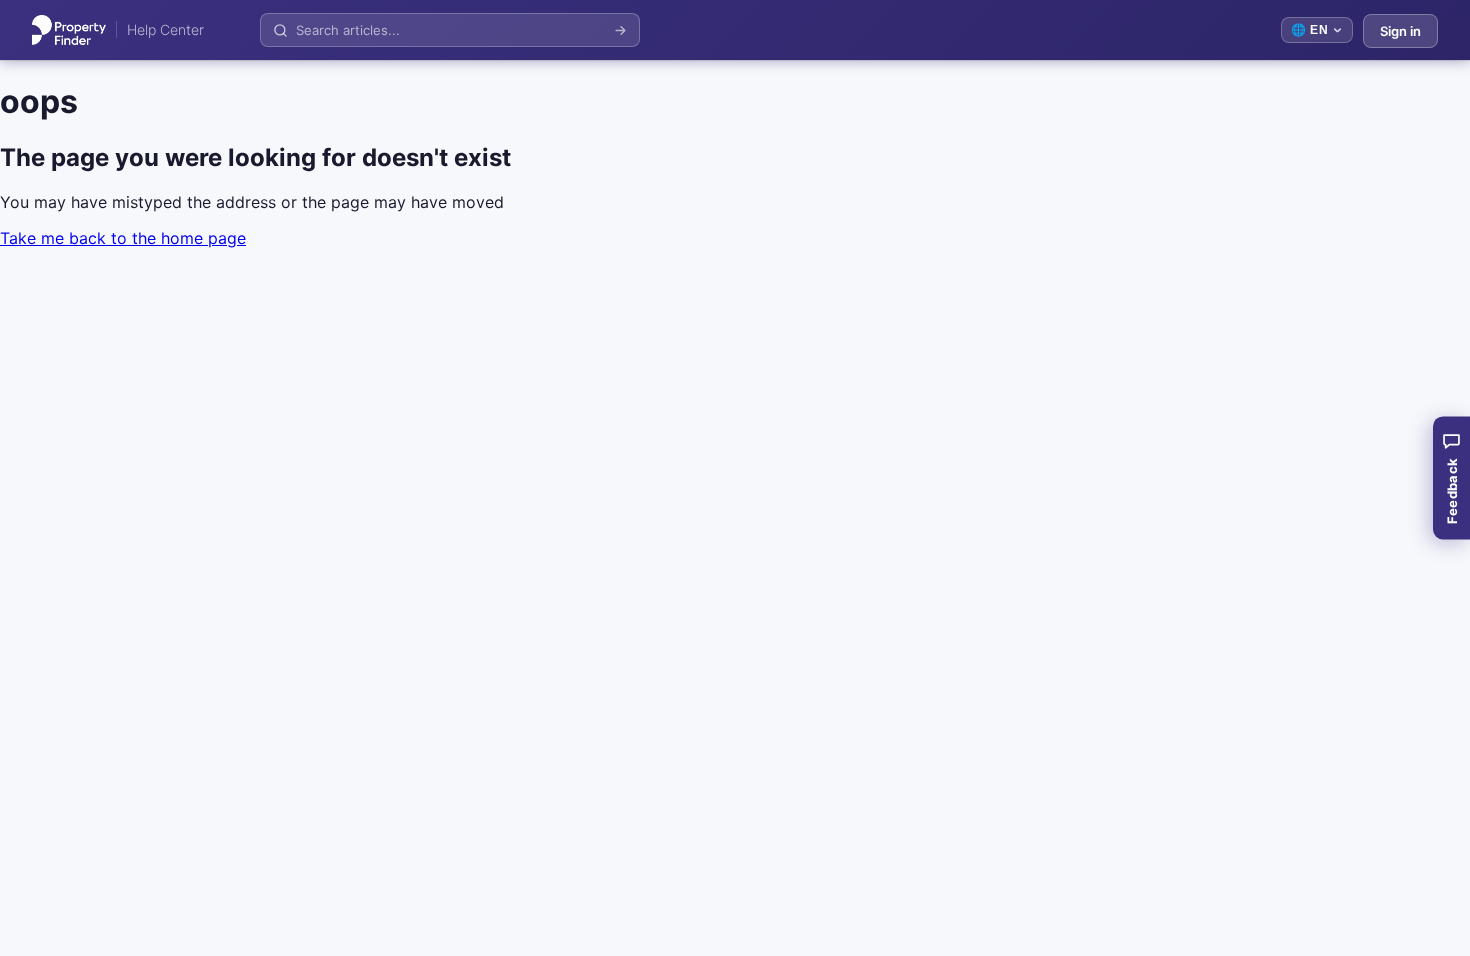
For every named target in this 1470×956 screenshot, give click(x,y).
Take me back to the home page (123, 238)
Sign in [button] (1400, 31)
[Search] (620, 30)
